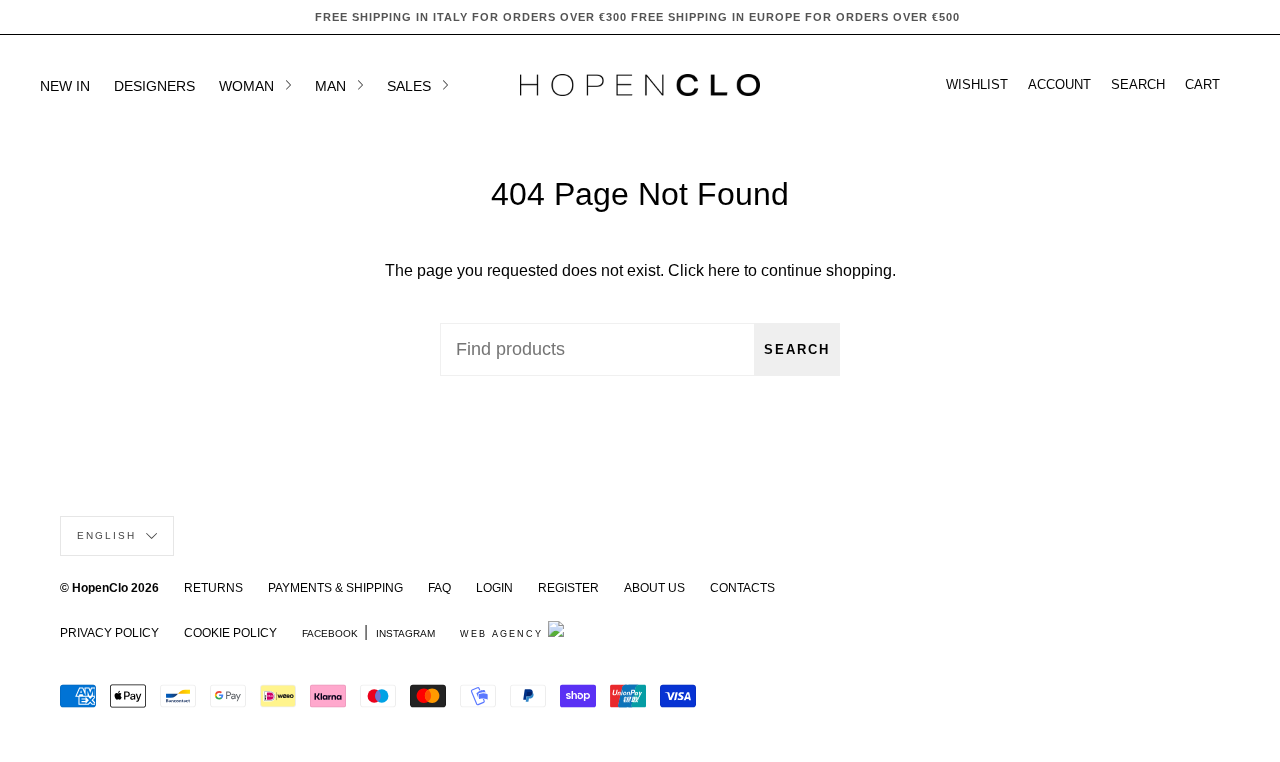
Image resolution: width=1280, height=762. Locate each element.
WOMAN (248, 86)
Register (568, 588)
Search (797, 349)
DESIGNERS (154, 86)
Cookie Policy (230, 633)
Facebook (330, 633)
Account (1059, 85)
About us (654, 588)
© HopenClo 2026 (109, 588)
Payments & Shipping (335, 588)
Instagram (405, 633)
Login (494, 588)
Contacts (742, 588)
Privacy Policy (109, 633)
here (724, 270)
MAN (332, 86)
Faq (439, 588)
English (109, 535)
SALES (411, 86)
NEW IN (65, 86)
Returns (213, 588)
